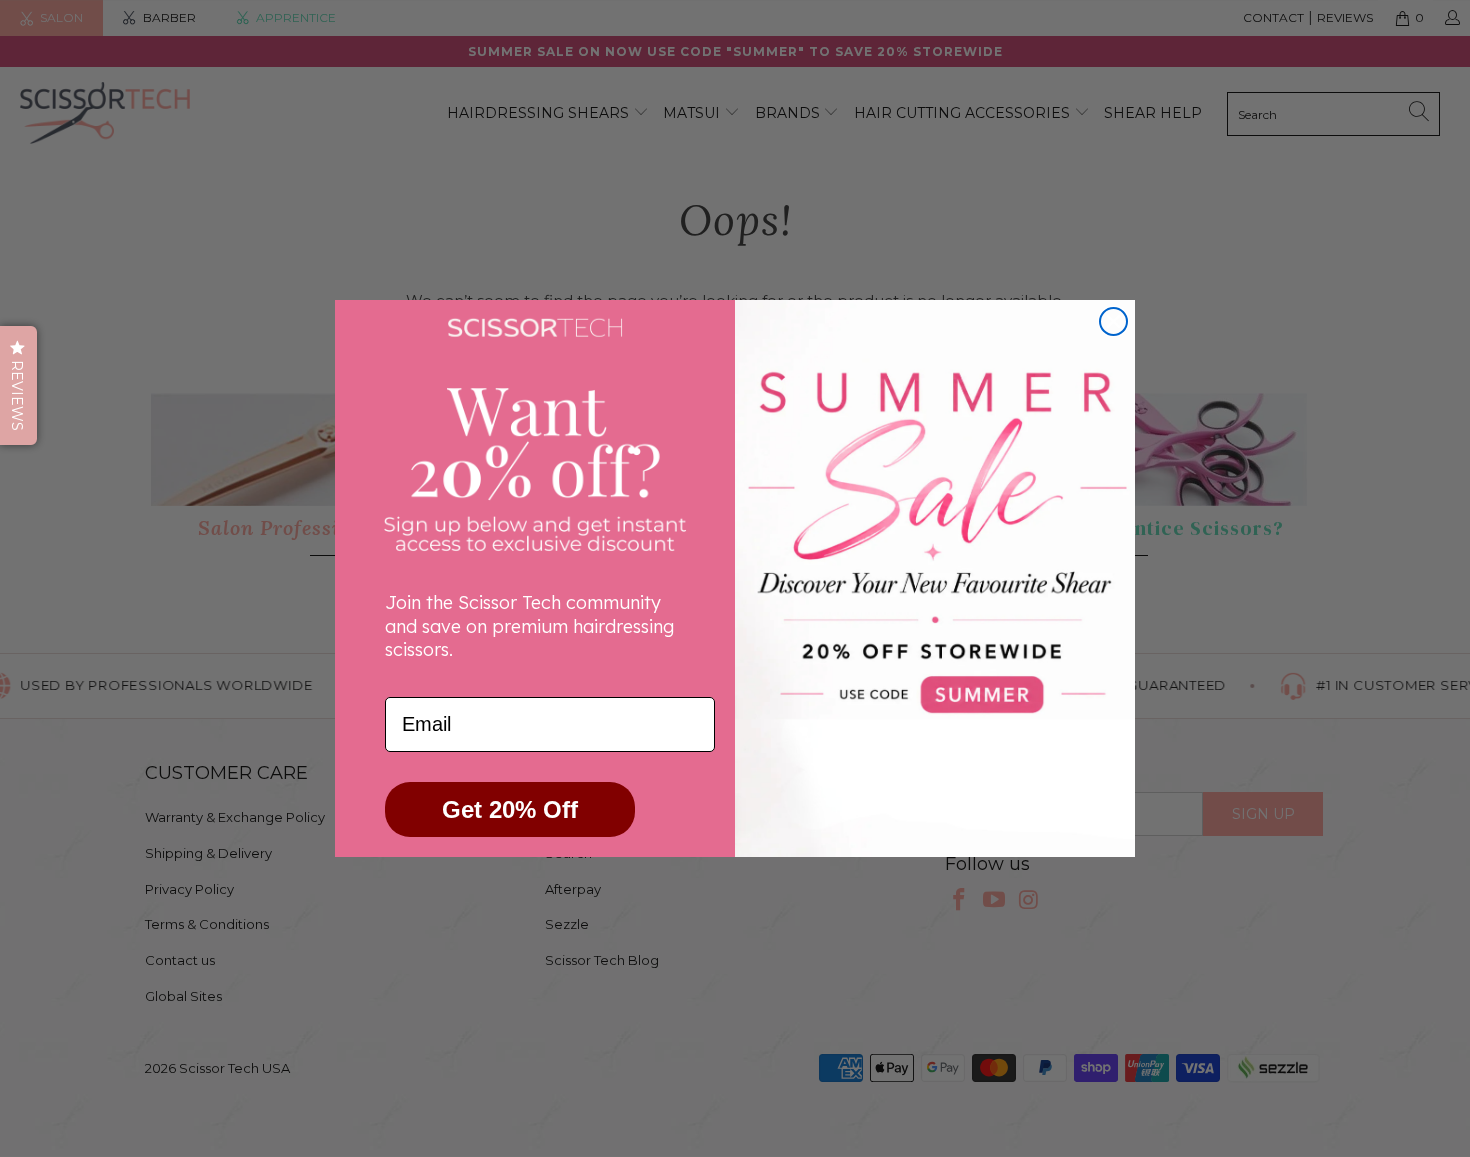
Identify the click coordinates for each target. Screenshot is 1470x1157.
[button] (18, 385)
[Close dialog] (1113, 321)
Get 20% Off (510, 809)
